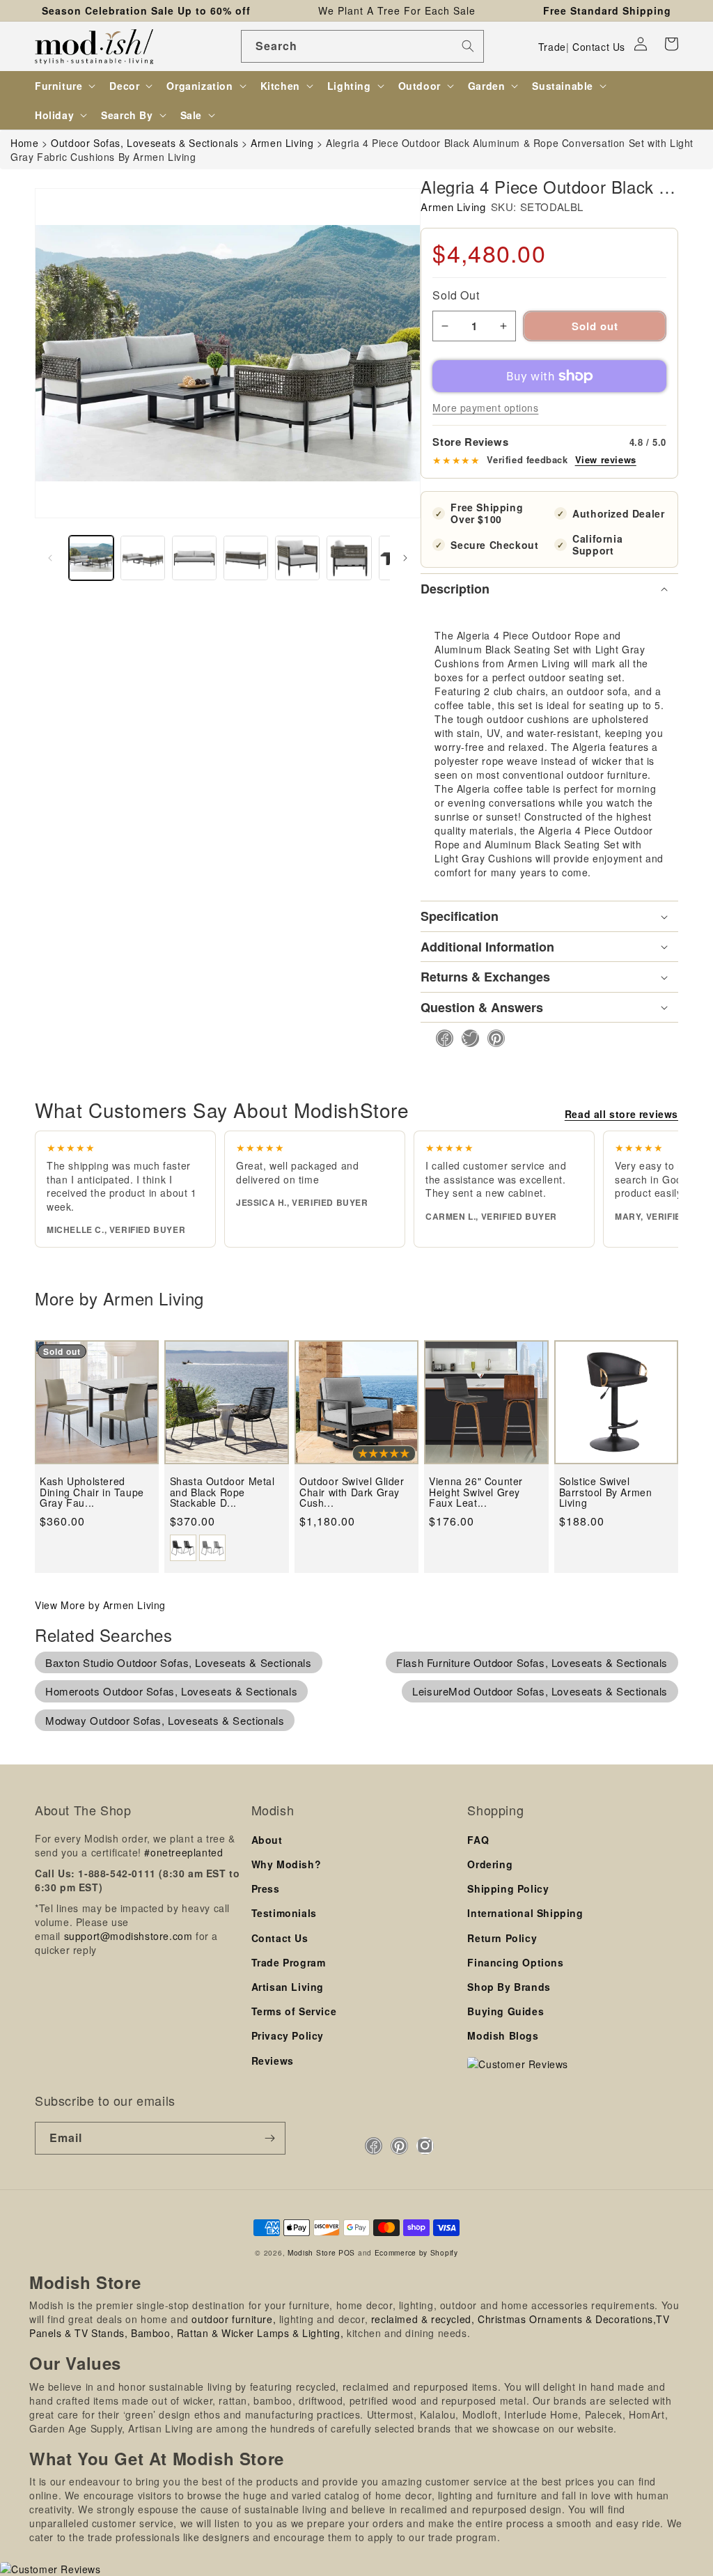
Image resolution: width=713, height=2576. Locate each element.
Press (266, 1888)
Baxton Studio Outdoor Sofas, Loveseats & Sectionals (179, 1662)
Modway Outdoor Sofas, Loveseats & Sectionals (165, 1720)
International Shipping (525, 1913)
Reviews (273, 2061)
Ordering (490, 1864)
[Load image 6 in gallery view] (349, 558)
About (267, 1840)
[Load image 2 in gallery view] (143, 558)
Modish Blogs (503, 2035)
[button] (671, 44)
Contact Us (599, 47)
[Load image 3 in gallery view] (194, 558)
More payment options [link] (485, 408)
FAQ (478, 1840)
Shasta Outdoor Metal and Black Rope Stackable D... (222, 1492)
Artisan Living (288, 1987)
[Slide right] (405, 558)
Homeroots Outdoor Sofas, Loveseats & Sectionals (171, 1691)
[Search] (468, 46)
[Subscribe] (269, 2138)
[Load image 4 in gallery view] (246, 558)
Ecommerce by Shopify (416, 2252)
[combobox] (362, 46)
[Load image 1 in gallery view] (91, 558)
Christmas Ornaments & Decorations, (567, 2319)
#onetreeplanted (183, 1852)
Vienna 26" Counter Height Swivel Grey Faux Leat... (476, 1492)
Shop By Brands (509, 1987)
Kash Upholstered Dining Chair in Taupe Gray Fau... (92, 1492)
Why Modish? (287, 1864)
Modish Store (312, 2252)
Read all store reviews (621, 1114)
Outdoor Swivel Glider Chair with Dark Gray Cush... (352, 1492)
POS (347, 2252)
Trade (552, 47)
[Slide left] (50, 558)
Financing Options (515, 1962)
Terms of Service (294, 2011)
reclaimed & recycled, (423, 2319)
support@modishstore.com (128, 1936)
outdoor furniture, (234, 2319)
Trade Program (289, 1962)
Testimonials (284, 1913)
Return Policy (502, 1938)
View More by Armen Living (100, 1605)
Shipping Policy (508, 1888)
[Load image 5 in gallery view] (297, 558)
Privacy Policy (288, 2035)
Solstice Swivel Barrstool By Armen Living (606, 1492)
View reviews (606, 460)
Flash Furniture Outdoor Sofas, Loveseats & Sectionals (532, 1662)
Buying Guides (506, 2011)
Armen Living (453, 207)
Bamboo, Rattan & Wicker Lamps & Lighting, (237, 2333)
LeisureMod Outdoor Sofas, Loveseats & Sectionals (540, 1691)
